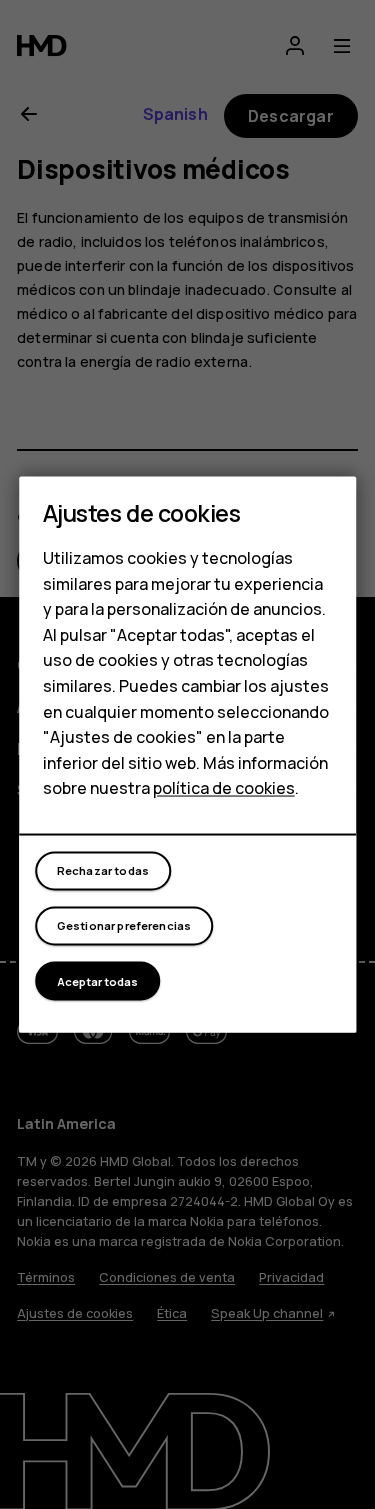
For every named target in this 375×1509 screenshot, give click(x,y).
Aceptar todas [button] (97, 981)
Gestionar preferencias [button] (124, 925)
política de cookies (224, 788)
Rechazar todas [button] (103, 870)
